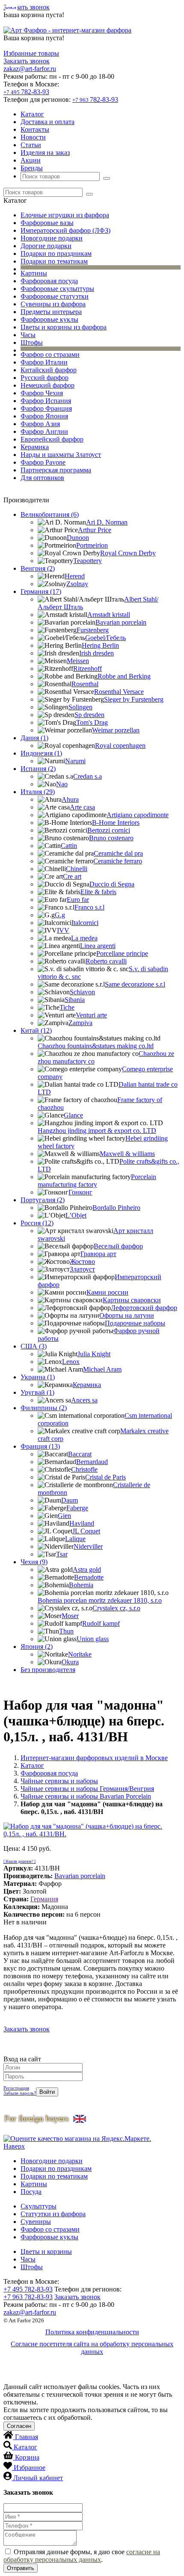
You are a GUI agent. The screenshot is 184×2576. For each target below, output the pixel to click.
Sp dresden (89, 715)
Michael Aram (102, 1369)
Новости (33, 137)
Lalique (75, 1539)
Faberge (77, 1508)
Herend (75, 576)
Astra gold (87, 1570)
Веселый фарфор (118, 1246)
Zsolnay (77, 584)
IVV (63, 930)
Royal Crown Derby (128, 553)
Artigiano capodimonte (138, 815)
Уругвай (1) (37, 1392)
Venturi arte (91, 1015)
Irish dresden (96, 653)
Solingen (80, 707)
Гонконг (80, 1192)
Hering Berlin (100, 645)
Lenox (71, 1362)
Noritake (80, 1654)
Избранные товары (31, 53)
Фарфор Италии (44, 362)
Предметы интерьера (51, 312)
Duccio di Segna (112, 884)
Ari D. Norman (107, 522)
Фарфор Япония (44, 416)
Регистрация (16, 2088)
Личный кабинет (38, 2478)
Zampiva (80, 1023)
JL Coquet (86, 1531)
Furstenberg (93, 630)
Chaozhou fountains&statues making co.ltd (96, 1046)
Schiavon (82, 992)
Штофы (32, 342)
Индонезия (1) (41, 753)
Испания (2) (38, 769)
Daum (70, 1500)
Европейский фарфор (52, 439)
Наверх (14, 2146)
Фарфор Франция (46, 408)
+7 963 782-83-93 (28, 2297)
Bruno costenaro (111, 838)
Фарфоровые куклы (49, 319)
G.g (60, 915)
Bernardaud (92, 1462)
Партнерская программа (56, 470)
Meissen (78, 661)
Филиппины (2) (44, 1408)
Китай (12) (36, 1030)
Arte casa (82, 807)
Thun (66, 1631)
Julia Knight (94, 1354)
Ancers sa (84, 1400)
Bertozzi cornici (109, 830)
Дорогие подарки (46, 246)
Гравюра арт (98, 1254)
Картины (34, 273)
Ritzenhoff (88, 668)
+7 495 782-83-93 (28, 2289)
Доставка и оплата (47, 122)
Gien (64, 1516)
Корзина (27, 2457)
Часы (28, 335)
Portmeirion (92, 545)
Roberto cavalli (106, 961)
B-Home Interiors (116, 823)
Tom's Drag (92, 722)
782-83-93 (26, 92)
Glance (73, 1115)
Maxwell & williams (127, 1154)
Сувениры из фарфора (53, 304)
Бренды (32, 168)
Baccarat (80, 1454)
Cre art (72, 876)
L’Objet (76, 1215)
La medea (84, 938)
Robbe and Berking (124, 676)
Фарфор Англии (44, 431)
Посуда (31, 2192)
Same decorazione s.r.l (135, 984)
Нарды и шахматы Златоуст (61, 455)
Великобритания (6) (50, 514)
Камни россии (107, 1292)
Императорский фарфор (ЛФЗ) (65, 230)
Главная (27, 2437)
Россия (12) (37, 1223)
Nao (62, 784)
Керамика (35, 447)
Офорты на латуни (127, 1315)
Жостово (82, 1261)
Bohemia (81, 1585)
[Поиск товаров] (107, 178)
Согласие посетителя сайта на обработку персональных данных (92, 2348)
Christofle (84, 1469)
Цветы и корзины (46, 2251)
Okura (70, 1662)
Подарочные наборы (135, 1323)
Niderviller (88, 1546)
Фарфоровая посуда (49, 281)
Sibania (75, 1000)
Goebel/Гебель (105, 638)
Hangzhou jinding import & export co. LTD (97, 1131)
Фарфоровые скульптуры (57, 289)
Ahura (70, 799)
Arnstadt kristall (109, 615)
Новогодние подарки (52, 238)
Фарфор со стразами (50, 354)
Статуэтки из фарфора (53, 2214)
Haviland (82, 1523)
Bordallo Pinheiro (116, 1208)
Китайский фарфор (49, 370)
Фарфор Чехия (42, 393)
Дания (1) (34, 738)
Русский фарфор (45, 378)
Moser (70, 1616)
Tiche (67, 1007)
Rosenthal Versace (119, 692)
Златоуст (82, 1269)
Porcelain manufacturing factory (97, 1181)
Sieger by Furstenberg (134, 699)
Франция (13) (40, 1446)
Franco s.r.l (89, 907)
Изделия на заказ (45, 153)
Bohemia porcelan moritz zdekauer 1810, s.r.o (100, 1600)
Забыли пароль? (20, 2093)
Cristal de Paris (105, 1477)
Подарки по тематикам (54, 261)
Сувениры (36, 2222)
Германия (44, 1899)
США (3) (34, 1346)
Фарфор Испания (46, 401)
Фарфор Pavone (43, 462)
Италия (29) (38, 792)
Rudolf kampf (101, 1623)
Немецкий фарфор (47, 385)
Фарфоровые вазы (47, 223)
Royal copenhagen (120, 746)
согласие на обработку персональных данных (82, 2556)
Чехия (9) (34, 1562)
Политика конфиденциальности (92, 2332)
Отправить (21, 2568)
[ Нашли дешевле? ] (19, 1862)
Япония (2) (37, 1647)
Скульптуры (39, 2206)
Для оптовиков (42, 478)
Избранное (30, 2468)
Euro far (78, 900)
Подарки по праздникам (56, 253)
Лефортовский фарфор (144, 1308)
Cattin (69, 846)
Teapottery (88, 561)
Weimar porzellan (116, 730)
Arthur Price (95, 530)
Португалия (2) (43, 1200)
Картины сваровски (132, 1300)
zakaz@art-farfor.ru (30, 69)
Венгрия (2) (38, 568)
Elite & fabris (98, 892)
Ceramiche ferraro (118, 861)
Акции (31, 160)
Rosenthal (85, 684)
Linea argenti (98, 946)
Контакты (35, 129)
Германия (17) (41, 591)
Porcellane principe (122, 953)
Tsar (62, 1554)
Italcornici (85, 923)
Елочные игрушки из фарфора (65, 215)
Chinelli (77, 869)
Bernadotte (89, 1577)
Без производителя (48, 1670)
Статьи (31, 145)
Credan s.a (88, 776)
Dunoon (78, 538)
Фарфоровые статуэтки (55, 296)
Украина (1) (38, 1377)
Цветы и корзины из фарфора (64, 327)
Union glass (93, 1639)
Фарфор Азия (40, 424)
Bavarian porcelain (121, 622)
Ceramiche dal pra (118, 853)
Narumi (75, 761)
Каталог (32, 114)
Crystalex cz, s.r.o (116, 1608)
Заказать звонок (27, 7)
